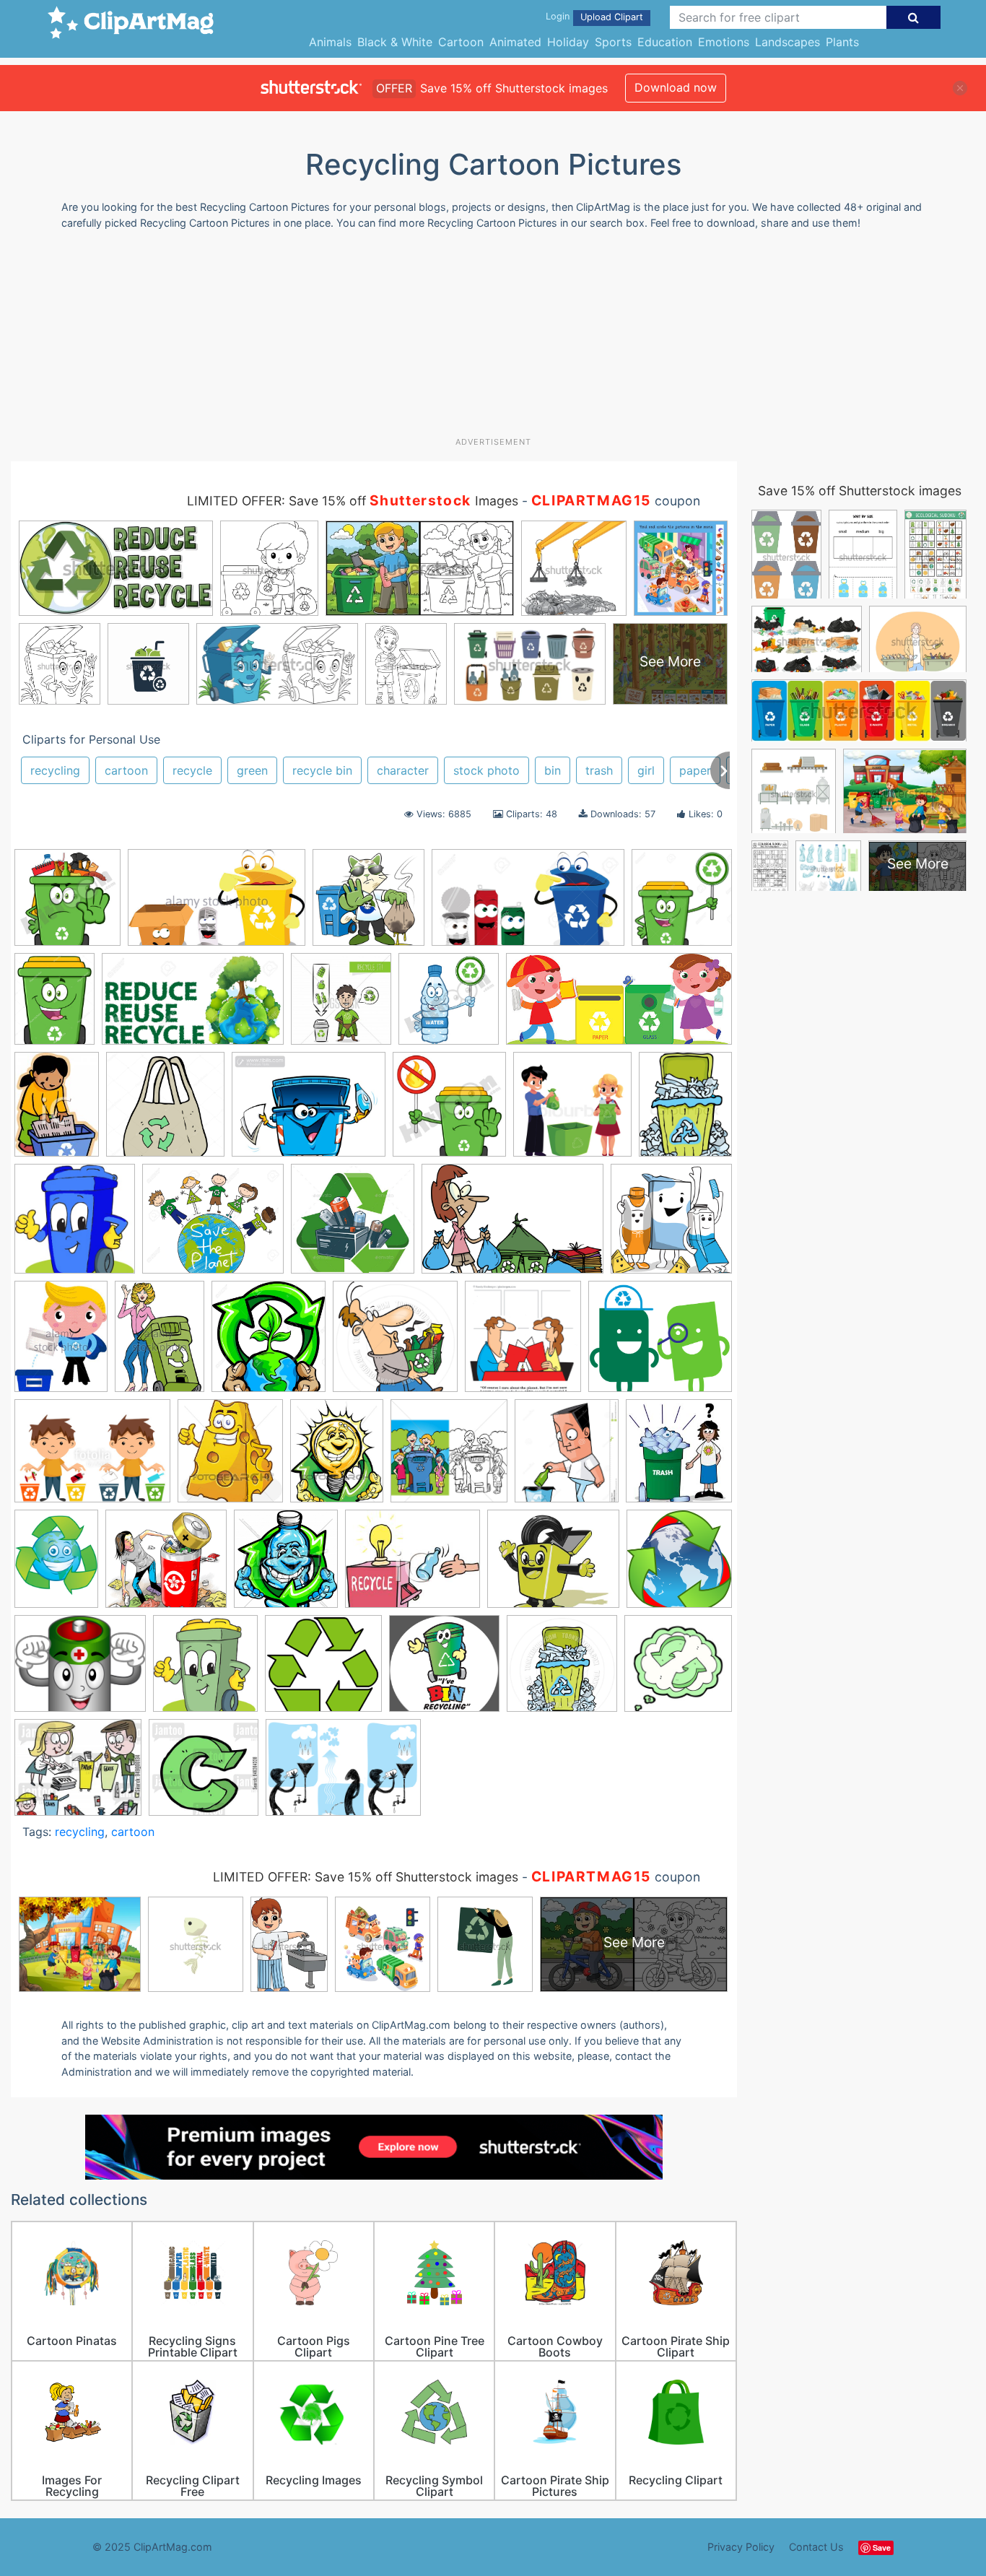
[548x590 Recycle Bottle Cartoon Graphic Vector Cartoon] (286, 1566)
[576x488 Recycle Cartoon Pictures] (553, 1566)
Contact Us (816, 2547)
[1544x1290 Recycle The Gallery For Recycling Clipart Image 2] (80, 1670)
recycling (55, 770)
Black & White (395, 42)
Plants (842, 42)
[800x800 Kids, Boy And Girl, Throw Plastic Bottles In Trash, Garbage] (572, 1111)
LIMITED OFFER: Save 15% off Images (353, 501)
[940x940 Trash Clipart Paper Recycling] (562, 1670)
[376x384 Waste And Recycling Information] (75, 1226)
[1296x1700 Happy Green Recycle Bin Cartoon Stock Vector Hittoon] (54, 1005)
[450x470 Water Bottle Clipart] (449, 1005)
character (403, 770)
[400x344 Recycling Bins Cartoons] (78, 1774)
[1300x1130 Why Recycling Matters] (213, 1226)
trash (599, 770)
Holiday (568, 42)
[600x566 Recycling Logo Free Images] (323, 1670)
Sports (613, 42)
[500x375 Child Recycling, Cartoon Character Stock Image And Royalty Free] (92, 1458)
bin (553, 770)
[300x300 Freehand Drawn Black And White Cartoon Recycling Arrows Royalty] (678, 1669)
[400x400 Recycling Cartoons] (204, 1774)
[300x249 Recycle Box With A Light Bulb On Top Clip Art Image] (413, 1566)
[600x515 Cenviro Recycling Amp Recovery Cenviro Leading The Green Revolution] (660, 1343)
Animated (515, 42)
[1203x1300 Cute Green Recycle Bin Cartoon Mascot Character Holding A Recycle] (682, 903)
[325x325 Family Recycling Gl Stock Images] (449, 1458)
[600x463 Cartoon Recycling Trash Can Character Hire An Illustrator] (309, 1111)
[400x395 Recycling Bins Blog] (368, 904)
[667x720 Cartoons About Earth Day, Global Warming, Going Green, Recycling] (523, 1344)
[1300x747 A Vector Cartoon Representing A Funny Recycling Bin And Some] (528, 905)
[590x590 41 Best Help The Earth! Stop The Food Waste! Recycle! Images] (353, 1226)
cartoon (126, 770)
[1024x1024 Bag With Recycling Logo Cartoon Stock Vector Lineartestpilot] (165, 1111)
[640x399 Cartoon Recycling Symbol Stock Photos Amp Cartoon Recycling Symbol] (217, 905)
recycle (192, 770)
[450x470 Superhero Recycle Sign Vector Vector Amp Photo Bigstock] (341, 1005)
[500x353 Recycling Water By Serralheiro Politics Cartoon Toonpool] (343, 1774)
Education (665, 42)
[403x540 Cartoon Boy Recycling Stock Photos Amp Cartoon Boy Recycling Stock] (61, 1343)
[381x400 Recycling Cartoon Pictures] (205, 1670)
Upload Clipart (612, 17)
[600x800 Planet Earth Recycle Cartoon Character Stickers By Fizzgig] (56, 1565)
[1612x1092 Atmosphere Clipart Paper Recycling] (512, 1226)
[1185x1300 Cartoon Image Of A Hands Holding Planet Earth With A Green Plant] (269, 1343)
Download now (676, 87)
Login (558, 16)
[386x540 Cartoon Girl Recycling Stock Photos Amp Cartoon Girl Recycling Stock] (160, 1343)
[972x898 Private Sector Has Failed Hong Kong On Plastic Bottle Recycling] (166, 1566)
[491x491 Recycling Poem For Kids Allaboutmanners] (444, 1670)
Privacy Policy (741, 2547)
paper (695, 770)
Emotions (724, 42)
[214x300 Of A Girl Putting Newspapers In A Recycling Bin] (57, 1111)
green (252, 770)
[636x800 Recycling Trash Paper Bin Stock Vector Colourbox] (685, 1110)
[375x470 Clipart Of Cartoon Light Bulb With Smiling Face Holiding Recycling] (337, 1457)
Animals (330, 42)
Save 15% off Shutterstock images (860, 491)
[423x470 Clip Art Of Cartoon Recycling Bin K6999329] (230, 1458)
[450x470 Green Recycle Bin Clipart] (67, 904)
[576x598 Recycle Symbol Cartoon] (679, 1565)
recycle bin (322, 770)
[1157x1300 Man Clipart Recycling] (567, 1458)
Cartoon (461, 42)
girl (646, 770)
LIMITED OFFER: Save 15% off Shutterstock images (366, 1877)
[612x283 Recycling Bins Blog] (619, 1006)
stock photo (487, 770)
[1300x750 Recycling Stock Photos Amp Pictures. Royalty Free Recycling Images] (193, 1006)
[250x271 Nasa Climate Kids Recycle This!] (679, 1457)
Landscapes (788, 42)
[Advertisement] (493, 339)
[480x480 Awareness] (671, 1224)
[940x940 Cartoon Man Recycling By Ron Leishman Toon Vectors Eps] (395, 1343)
